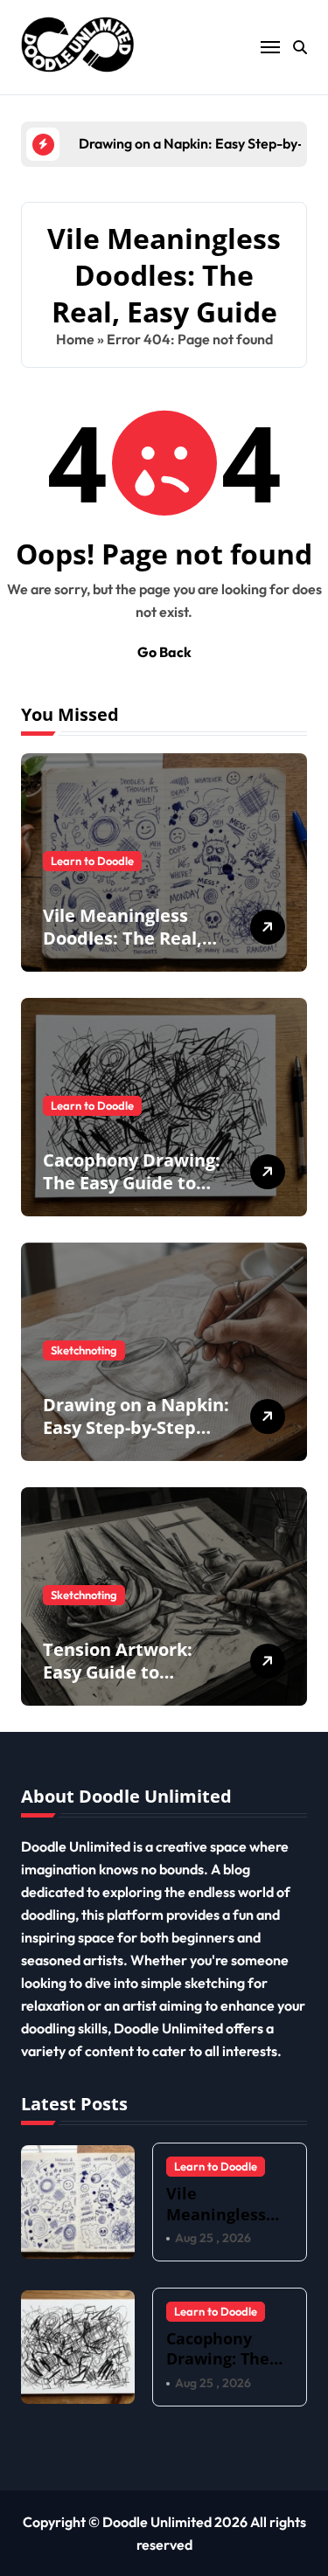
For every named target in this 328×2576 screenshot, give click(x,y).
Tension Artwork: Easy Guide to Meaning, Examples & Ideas (136, 1683)
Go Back (164, 652)
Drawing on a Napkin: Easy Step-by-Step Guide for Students (136, 1427)
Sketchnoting (84, 1350)
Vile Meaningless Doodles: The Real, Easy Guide (122, 938)
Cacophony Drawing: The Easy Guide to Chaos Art (132, 1183)
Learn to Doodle (92, 861)
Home (75, 339)
